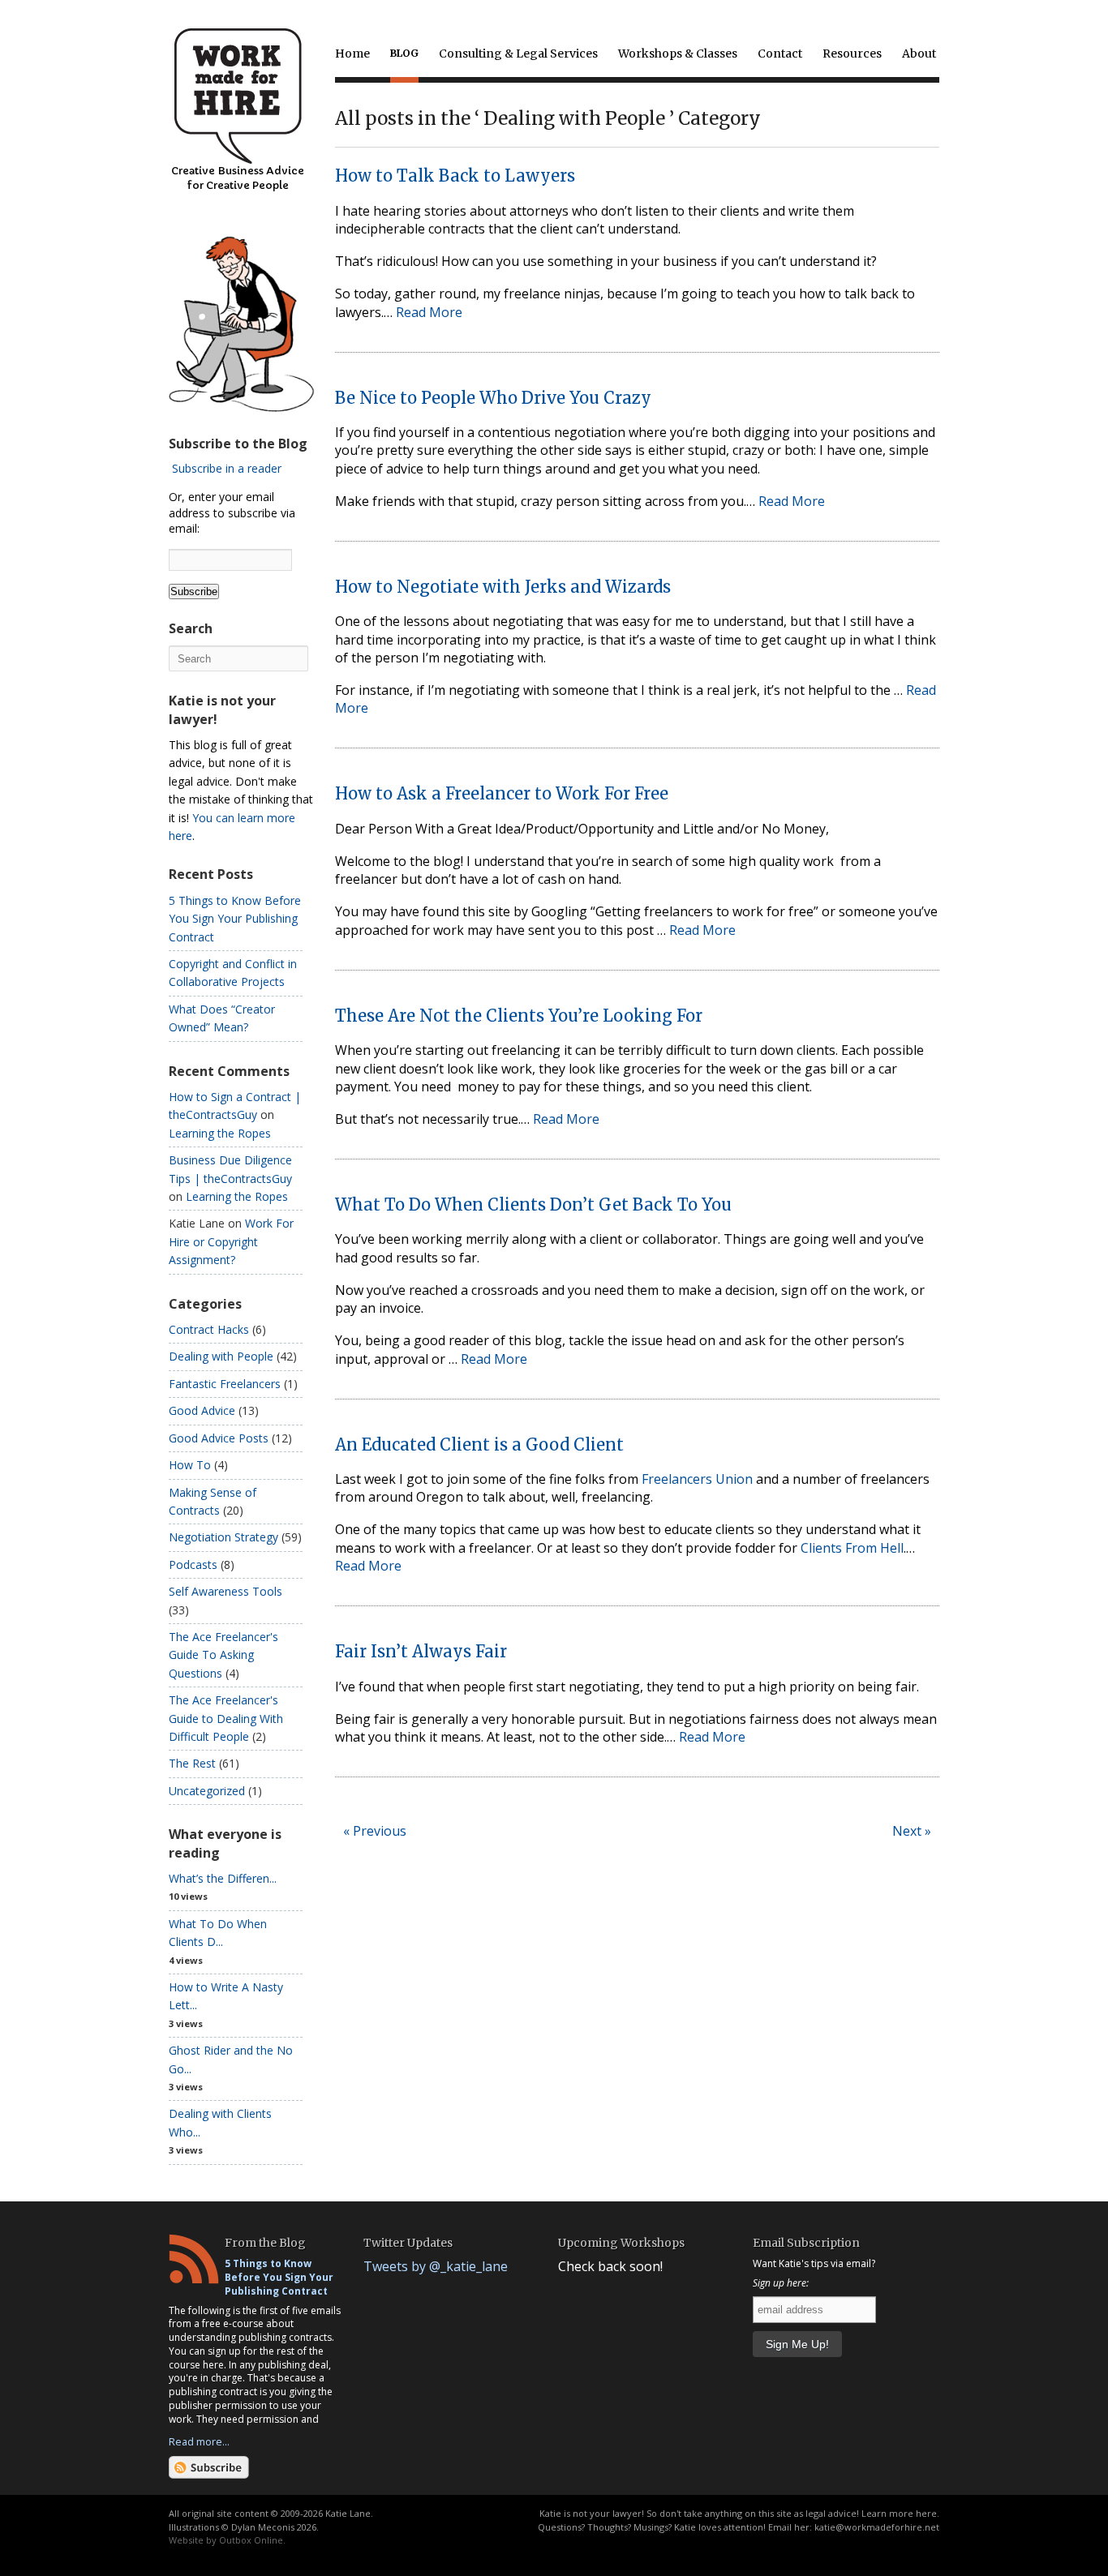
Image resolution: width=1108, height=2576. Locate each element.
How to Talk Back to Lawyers (455, 176)
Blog (404, 53)
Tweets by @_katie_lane (436, 2266)
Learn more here (899, 2513)
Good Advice (202, 1410)
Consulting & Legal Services (518, 54)
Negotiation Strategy (223, 1537)
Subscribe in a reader (227, 468)
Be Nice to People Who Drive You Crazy (493, 398)
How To (190, 1465)
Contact (780, 54)
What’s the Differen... (223, 1878)
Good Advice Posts (219, 1438)
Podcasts (193, 1564)
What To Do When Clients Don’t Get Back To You (533, 1204)
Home (352, 54)
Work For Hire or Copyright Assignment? (231, 1241)
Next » (912, 1831)
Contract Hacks (209, 1329)
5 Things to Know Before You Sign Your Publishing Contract (235, 919)
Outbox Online (251, 2540)
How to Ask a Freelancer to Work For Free (502, 793)
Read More (429, 312)
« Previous (375, 1831)
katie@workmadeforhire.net (877, 2527)
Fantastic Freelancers (225, 1384)
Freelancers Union (697, 1479)
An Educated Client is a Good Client (479, 1444)
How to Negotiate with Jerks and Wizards (503, 587)
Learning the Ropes (220, 1133)
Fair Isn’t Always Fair (421, 1651)
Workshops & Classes (678, 54)
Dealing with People (221, 1356)
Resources (852, 54)
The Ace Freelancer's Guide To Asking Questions (223, 1655)
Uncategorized (207, 1791)
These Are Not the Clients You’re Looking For (519, 1016)
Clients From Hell (852, 1548)
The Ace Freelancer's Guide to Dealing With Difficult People (226, 1718)
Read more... (199, 2441)
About (919, 54)
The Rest (192, 1763)
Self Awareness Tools (225, 1591)
